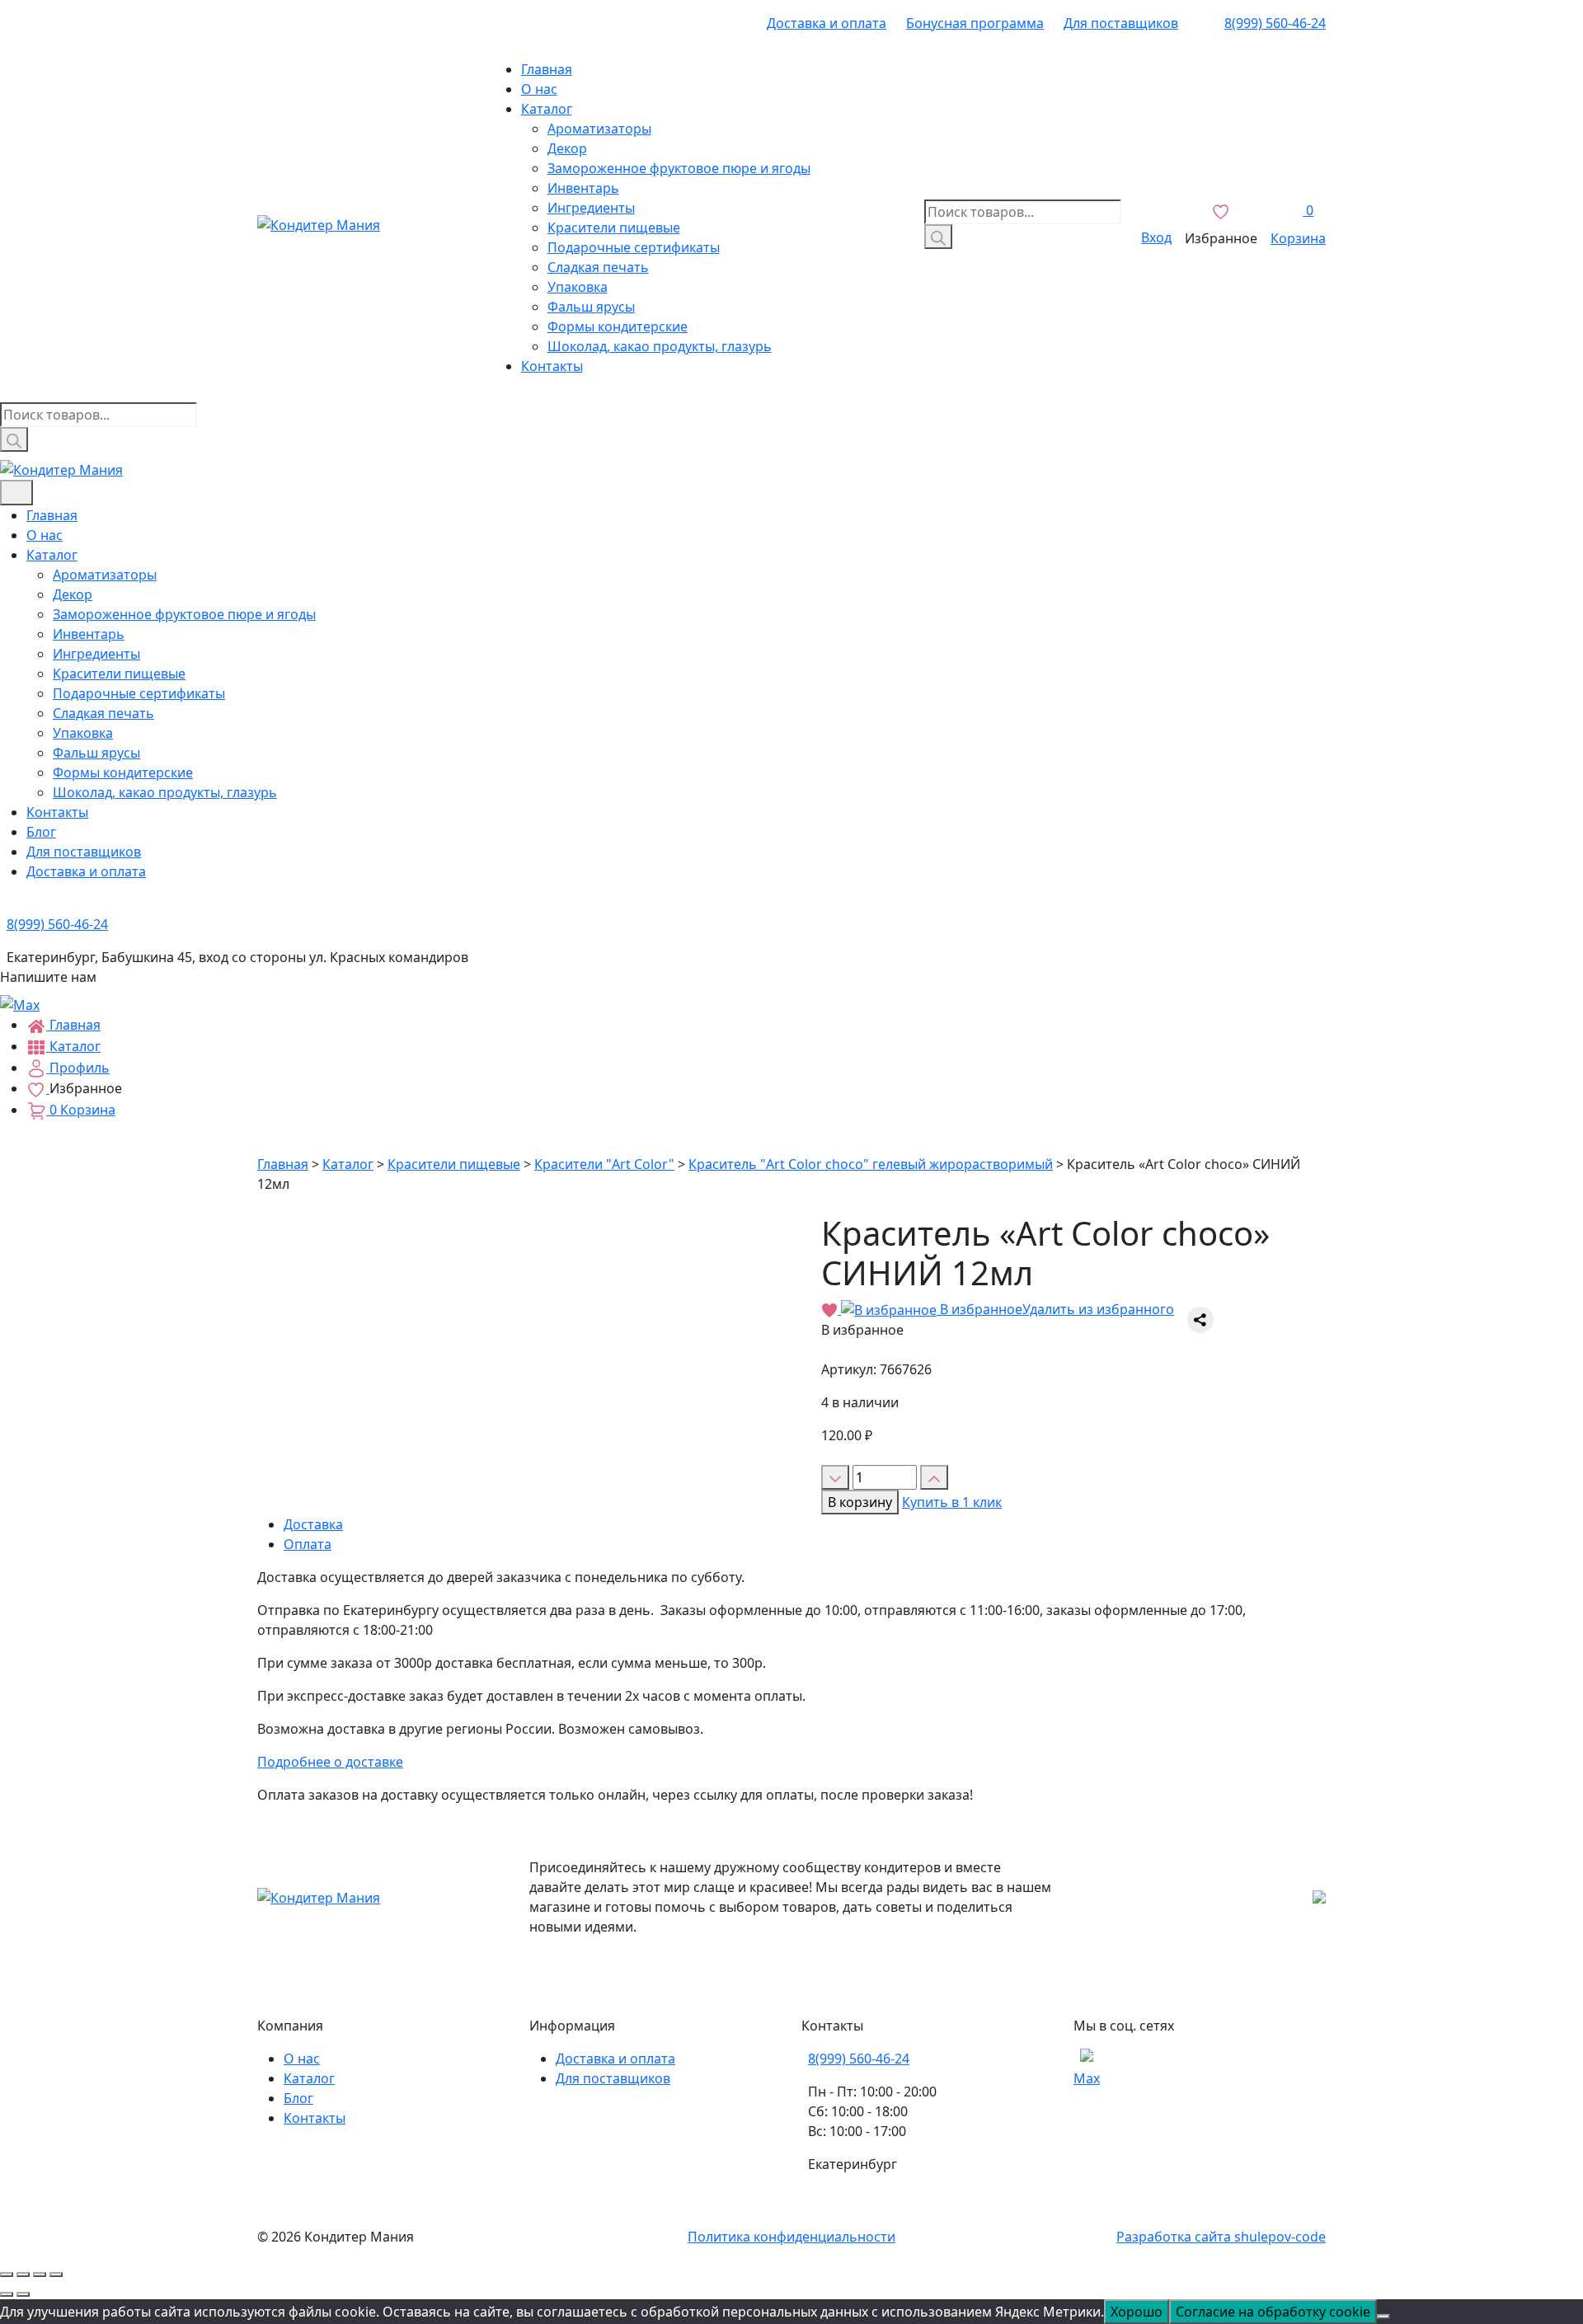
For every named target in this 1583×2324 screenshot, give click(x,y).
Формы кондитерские (618, 326)
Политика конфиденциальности (791, 2237)
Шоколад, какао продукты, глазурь (660, 346)
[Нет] (1383, 2317)
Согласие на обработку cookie (1273, 2312)
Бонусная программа (975, 23)
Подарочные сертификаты (634, 247)
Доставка (313, 1524)
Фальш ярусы (591, 307)
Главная (547, 69)
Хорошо (1137, 2312)
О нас (539, 89)
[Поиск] (938, 237)
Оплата (308, 1544)
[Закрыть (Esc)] (7, 2275)
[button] (998, 1309)
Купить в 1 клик (952, 1502)
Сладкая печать (598, 267)
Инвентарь (583, 188)
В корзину (860, 1502)
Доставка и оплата (827, 23)
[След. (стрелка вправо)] (23, 2294)
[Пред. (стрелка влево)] (7, 2294)
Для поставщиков (1121, 23)
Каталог (547, 109)
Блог (41, 832)
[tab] (805, 1524)
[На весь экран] (40, 2275)
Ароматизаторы (599, 129)
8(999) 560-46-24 (1275, 23)
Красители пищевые (614, 228)
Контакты (552, 366)
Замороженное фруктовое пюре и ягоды (679, 168)
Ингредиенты (591, 208)
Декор (567, 148)
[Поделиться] (23, 2275)
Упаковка (578, 287)
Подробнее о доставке (330, 1762)
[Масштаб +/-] (56, 2275)
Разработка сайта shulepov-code (1221, 2237)
